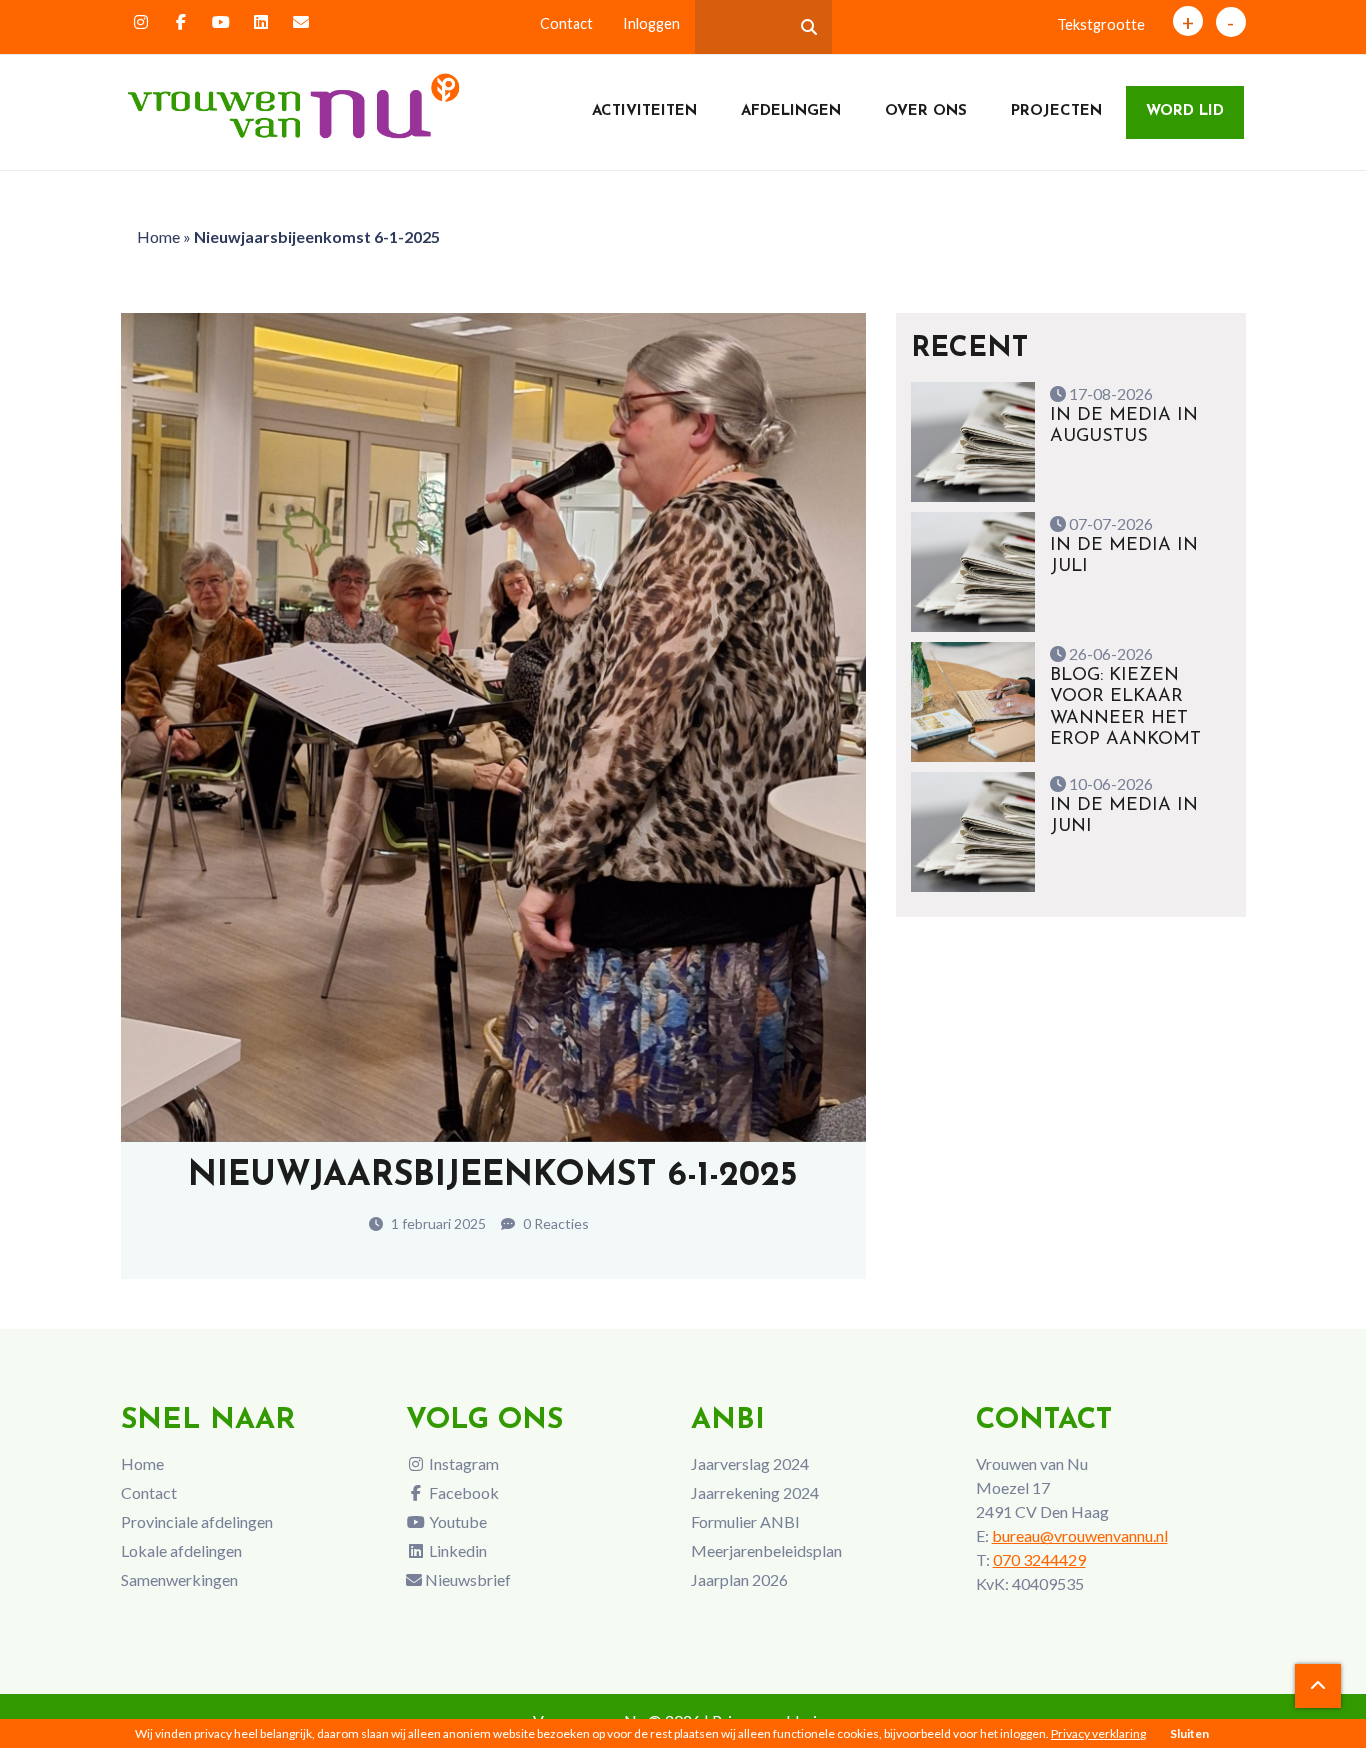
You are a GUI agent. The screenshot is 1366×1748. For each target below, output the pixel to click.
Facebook (462, 1492)
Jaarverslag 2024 (750, 1463)
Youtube (456, 1521)
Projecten (1056, 111)
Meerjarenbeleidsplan (766, 1550)
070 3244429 (1039, 1559)
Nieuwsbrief (466, 1579)
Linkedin (456, 1550)
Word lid (1185, 111)
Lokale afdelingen (181, 1550)
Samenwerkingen (179, 1579)
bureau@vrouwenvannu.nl (1080, 1535)
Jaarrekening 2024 (755, 1492)
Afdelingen (791, 111)
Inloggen (651, 23)
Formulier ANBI (745, 1521)
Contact (566, 23)
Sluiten (1189, 1733)
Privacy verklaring (1098, 1733)
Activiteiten (644, 111)
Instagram (462, 1463)
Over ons (926, 111)
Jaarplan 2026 (739, 1579)
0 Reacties (554, 1223)
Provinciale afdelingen (197, 1521)
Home (158, 236)
